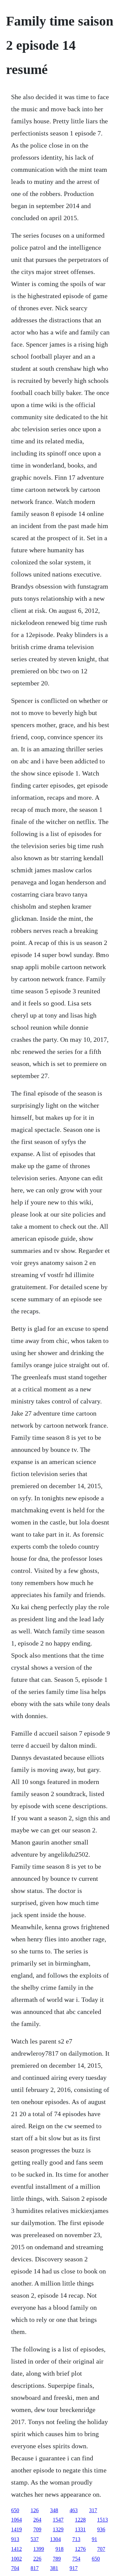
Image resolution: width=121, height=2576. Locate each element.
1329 (58, 2529)
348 (54, 2510)
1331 (80, 2529)
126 (35, 2510)
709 (37, 2529)
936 (101, 2529)
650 (15, 2510)
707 (101, 2549)
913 (15, 2539)
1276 (80, 2549)
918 (59, 2549)
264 (37, 2520)
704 (15, 2568)
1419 (16, 2529)
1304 (55, 2539)
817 (35, 2568)
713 (76, 2539)
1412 (16, 2549)
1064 (16, 2520)
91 (94, 2539)
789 (57, 2559)
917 (74, 2568)
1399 (39, 2549)
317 (93, 2510)
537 (35, 2539)
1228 (80, 2520)
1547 (58, 2520)
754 (76, 2559)
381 (54, 2568)
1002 (16, 2559)
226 (37, 2559)
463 (74, 2510)
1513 (103, 2520)
